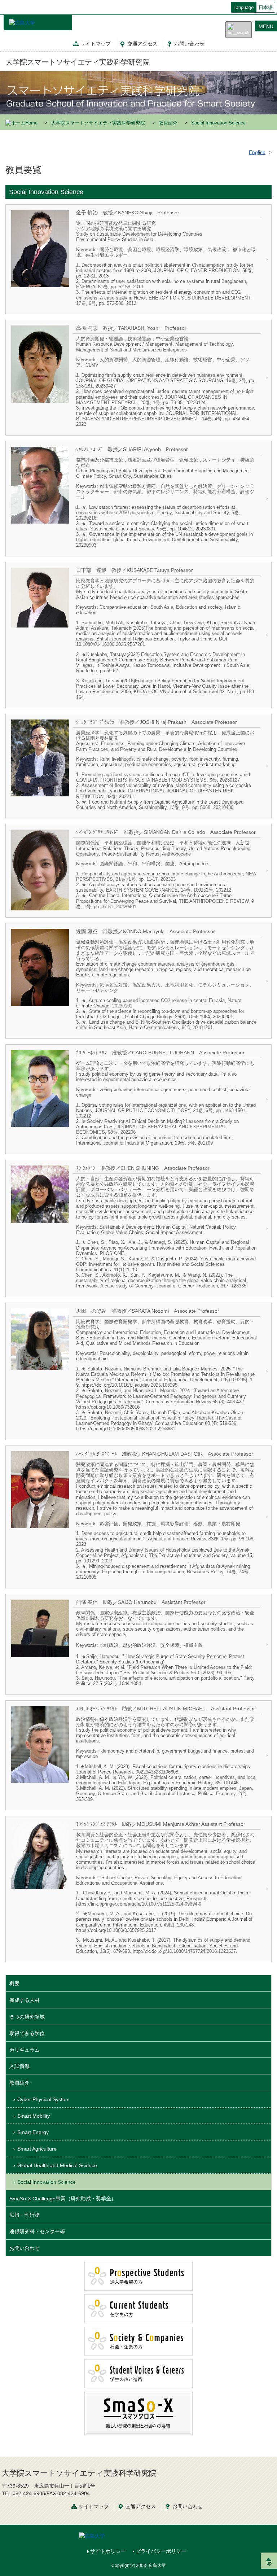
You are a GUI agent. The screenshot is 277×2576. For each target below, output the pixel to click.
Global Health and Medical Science (57, 2165)
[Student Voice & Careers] (138, 2373)
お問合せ (189, 44)
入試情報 (19, 2066)
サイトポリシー (108, 2551)
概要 (14, 1984)
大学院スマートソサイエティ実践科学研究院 (78, 62)
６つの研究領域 (27, 2017)
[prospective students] (138, 2276)
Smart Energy (33, 2132)
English (257, 152)
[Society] (138, 2341)
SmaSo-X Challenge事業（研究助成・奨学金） (63, 2199)
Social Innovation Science (47, 2182)
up (269, 2563)
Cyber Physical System (43, 2099)
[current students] (138, 2308)
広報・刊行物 (25, 2215)
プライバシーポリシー (161, 2551)
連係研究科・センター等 (37, 2231)
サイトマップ (96, 44)
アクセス (142, 44)
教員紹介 (168, 123)
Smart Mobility (34, 2116)
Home (31, 123)
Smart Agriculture (37, 2149)
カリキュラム (25, 2050)
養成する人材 (25, 2000)
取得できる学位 (27, 2033)
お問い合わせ (25, 2248)
